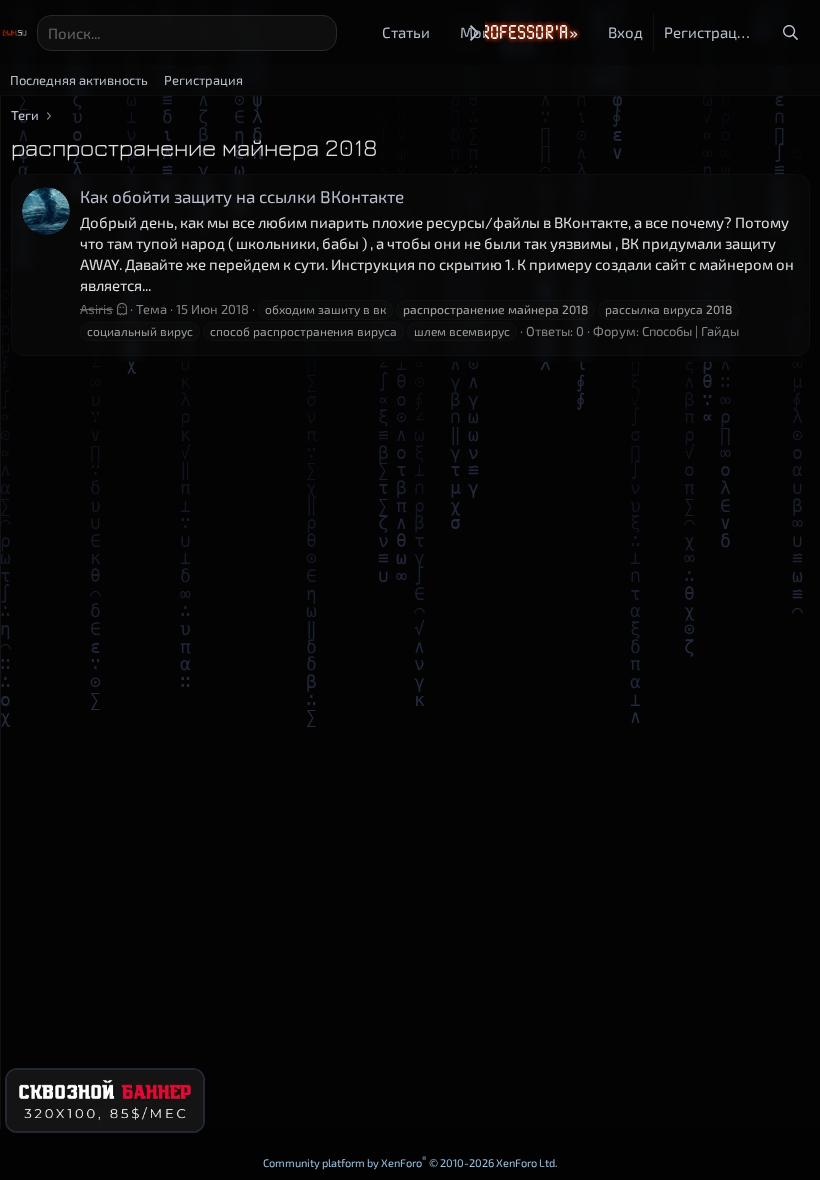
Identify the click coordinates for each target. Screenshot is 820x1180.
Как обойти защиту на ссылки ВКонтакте (242, 196)
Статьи (406, 32)
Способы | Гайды (690, 331)
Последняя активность (79, 80)
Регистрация (203, 80)
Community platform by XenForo (410, 1162)
